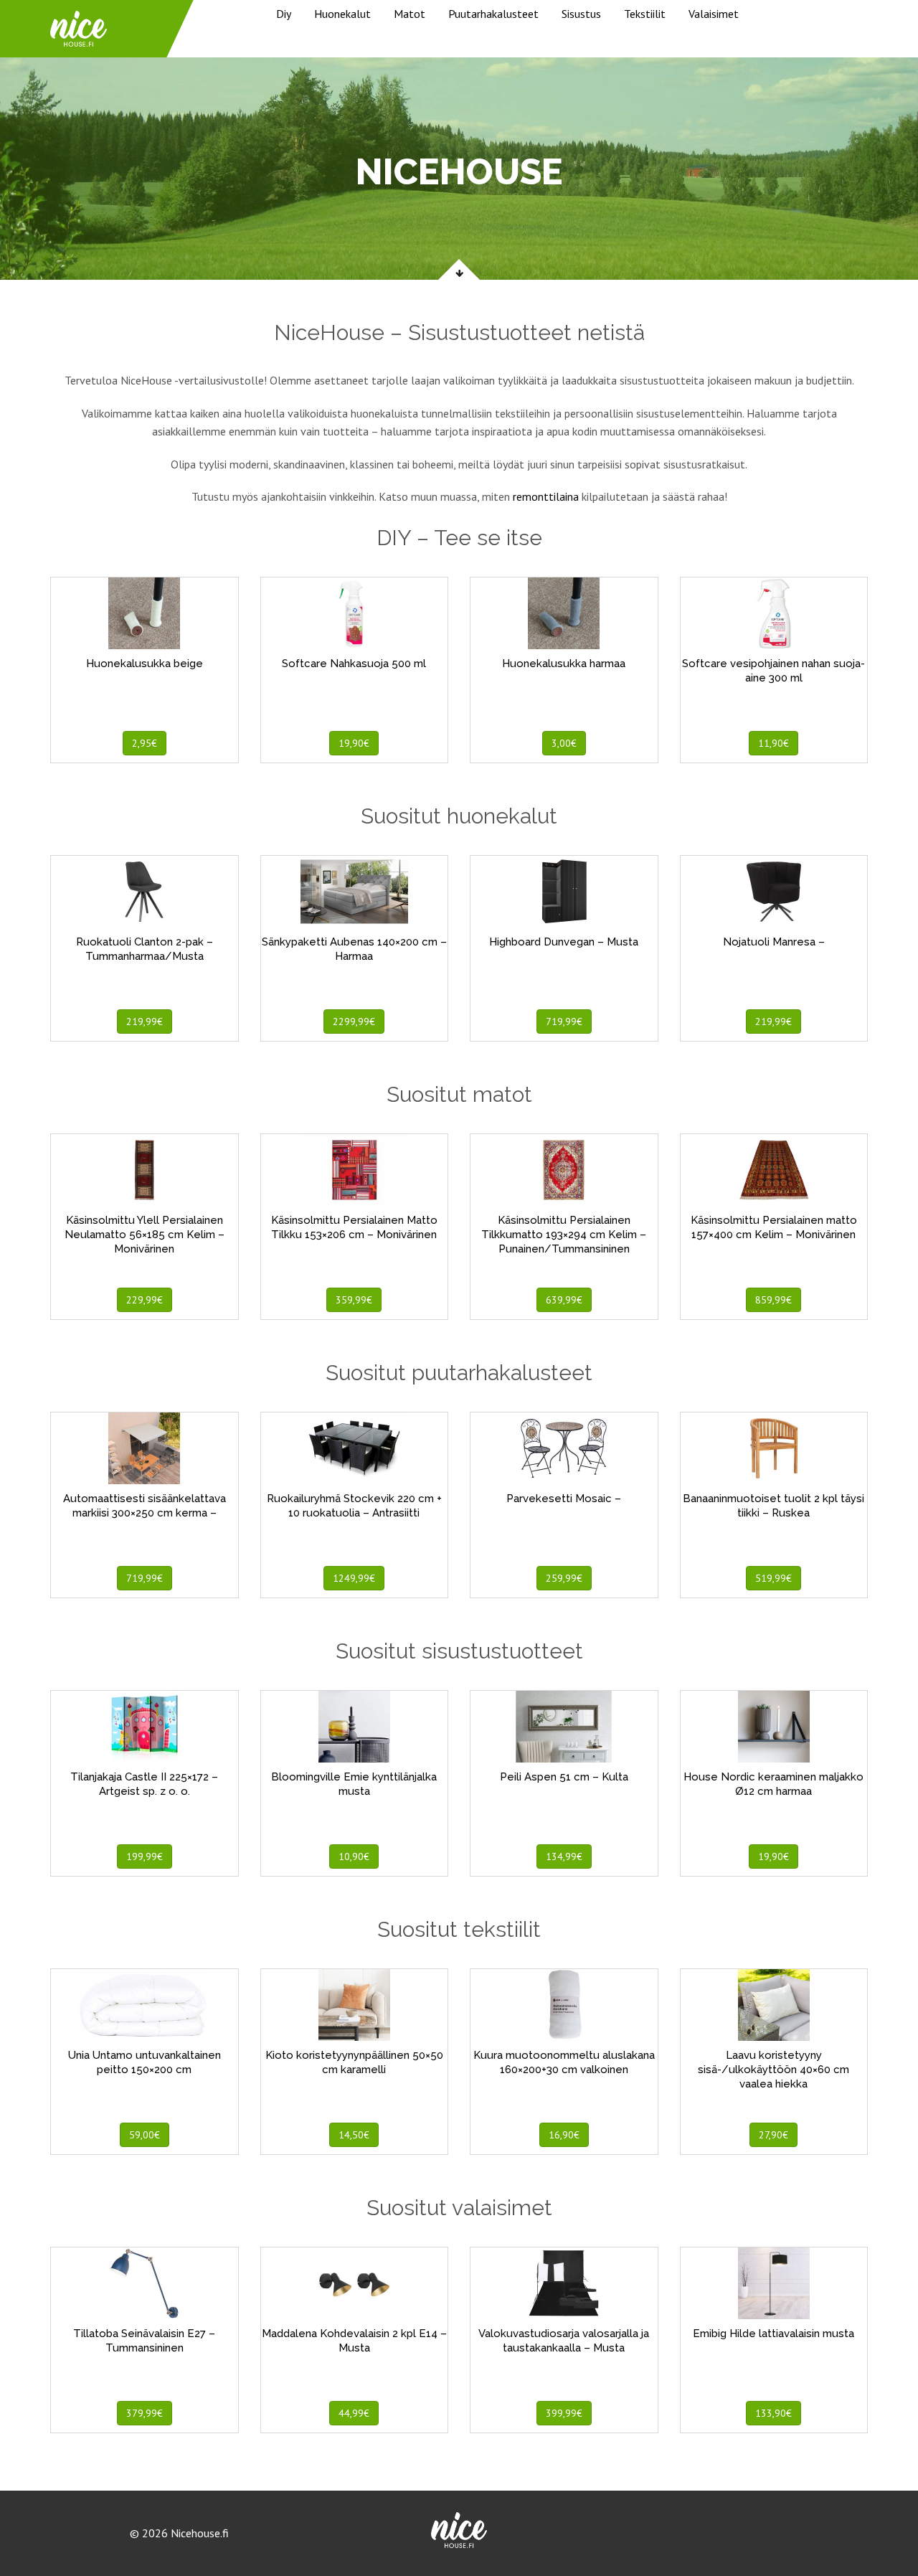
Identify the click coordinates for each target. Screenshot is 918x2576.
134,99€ (564, 1856)
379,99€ (145, 2413)
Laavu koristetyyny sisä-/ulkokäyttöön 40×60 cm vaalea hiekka (773, 2070)
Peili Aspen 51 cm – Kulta (564, 1777)
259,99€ (564, 1578)
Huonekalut (342, 14)
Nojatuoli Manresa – (774, 942)
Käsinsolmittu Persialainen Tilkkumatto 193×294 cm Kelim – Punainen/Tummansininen (564, 1235)
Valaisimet (714, 14)
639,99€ (564, 1300)
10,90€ (354, 1856)
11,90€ (773, 743)
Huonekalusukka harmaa (564, 664)
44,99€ (354, 2413)
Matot (410, 14)
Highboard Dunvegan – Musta (564, 942)
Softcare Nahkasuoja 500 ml (354, 664)
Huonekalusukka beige (145, 664)
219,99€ (145, 1022)
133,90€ (773, 2413)
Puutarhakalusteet (493, 14)
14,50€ (354, 2135)
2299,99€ (354, 1022)
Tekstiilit (645, 14)
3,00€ (564, 743)
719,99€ (564, 1022)
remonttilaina (546, 496)
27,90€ (773, 2135)
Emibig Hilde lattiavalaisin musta (773, 2334)
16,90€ (564, 2135)
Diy (284, 14)
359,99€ (354, 1300)
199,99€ (145, 1856)
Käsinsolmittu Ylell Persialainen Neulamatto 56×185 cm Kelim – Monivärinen (145, 1235)
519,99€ (773, 1578)
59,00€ (145, 2135)
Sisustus (581, 14)
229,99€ (145, 1300)
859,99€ (773, 1300)
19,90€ (354, 743)
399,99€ (564, 2413)
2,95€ (145, 743)
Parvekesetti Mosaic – (564, 1499)
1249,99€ (354, 1578)
